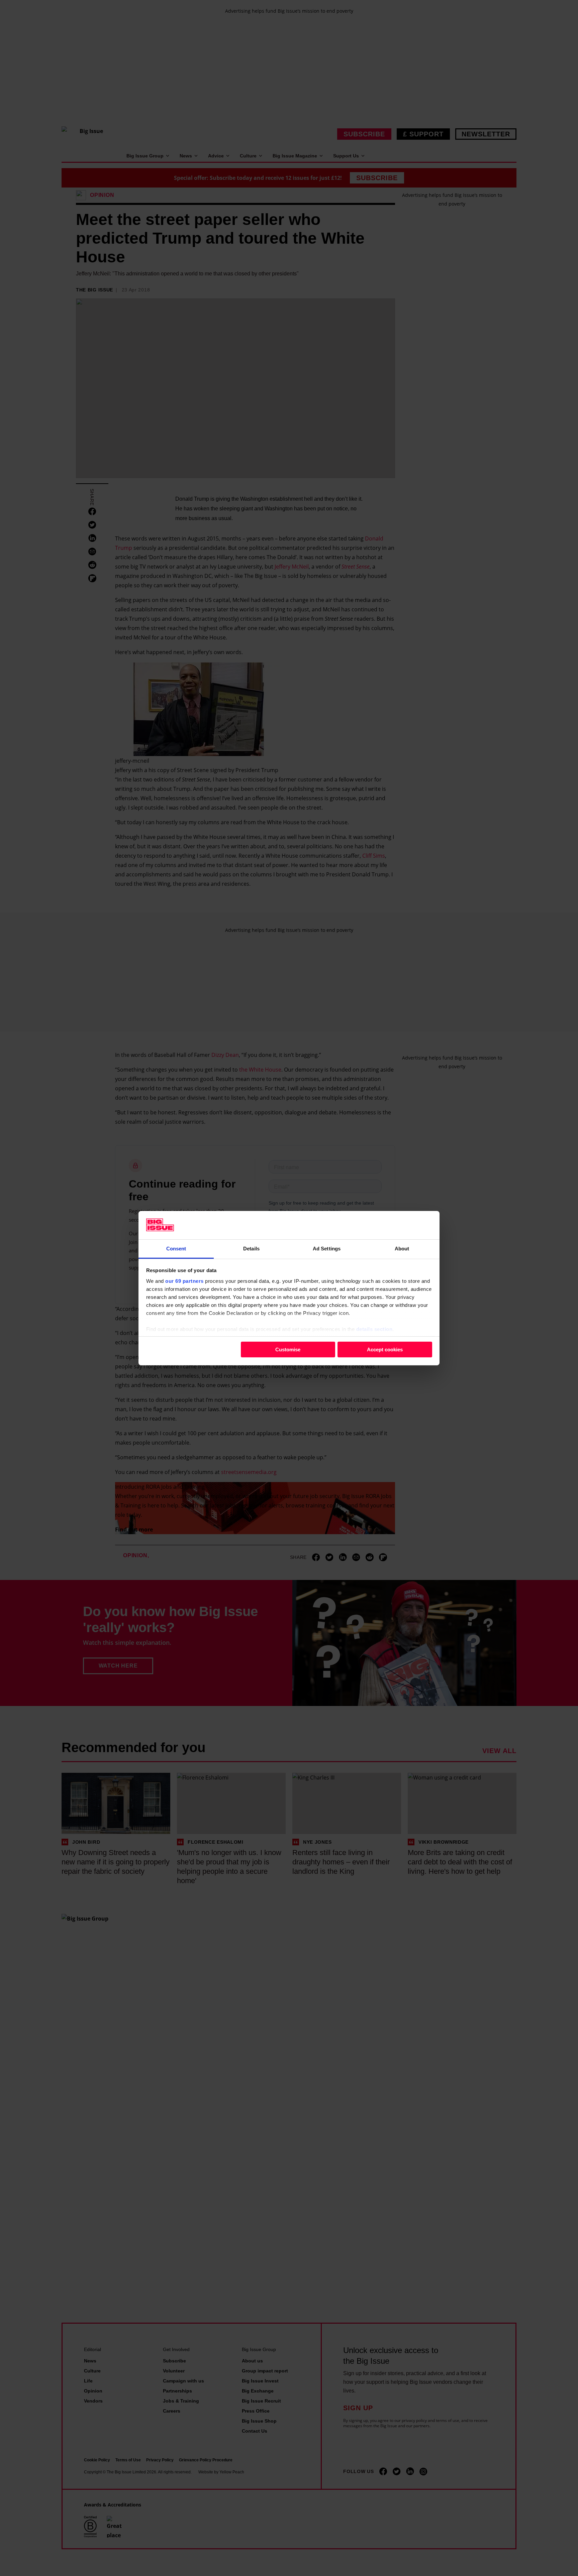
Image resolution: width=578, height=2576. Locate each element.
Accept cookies (385, 1350)
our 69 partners (184, 1281)
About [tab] (402, 1248)
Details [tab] (251, 1248)
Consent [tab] (176, 1248)
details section (374, 1329)
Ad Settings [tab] (327, 1248)
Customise (288, 1350)
